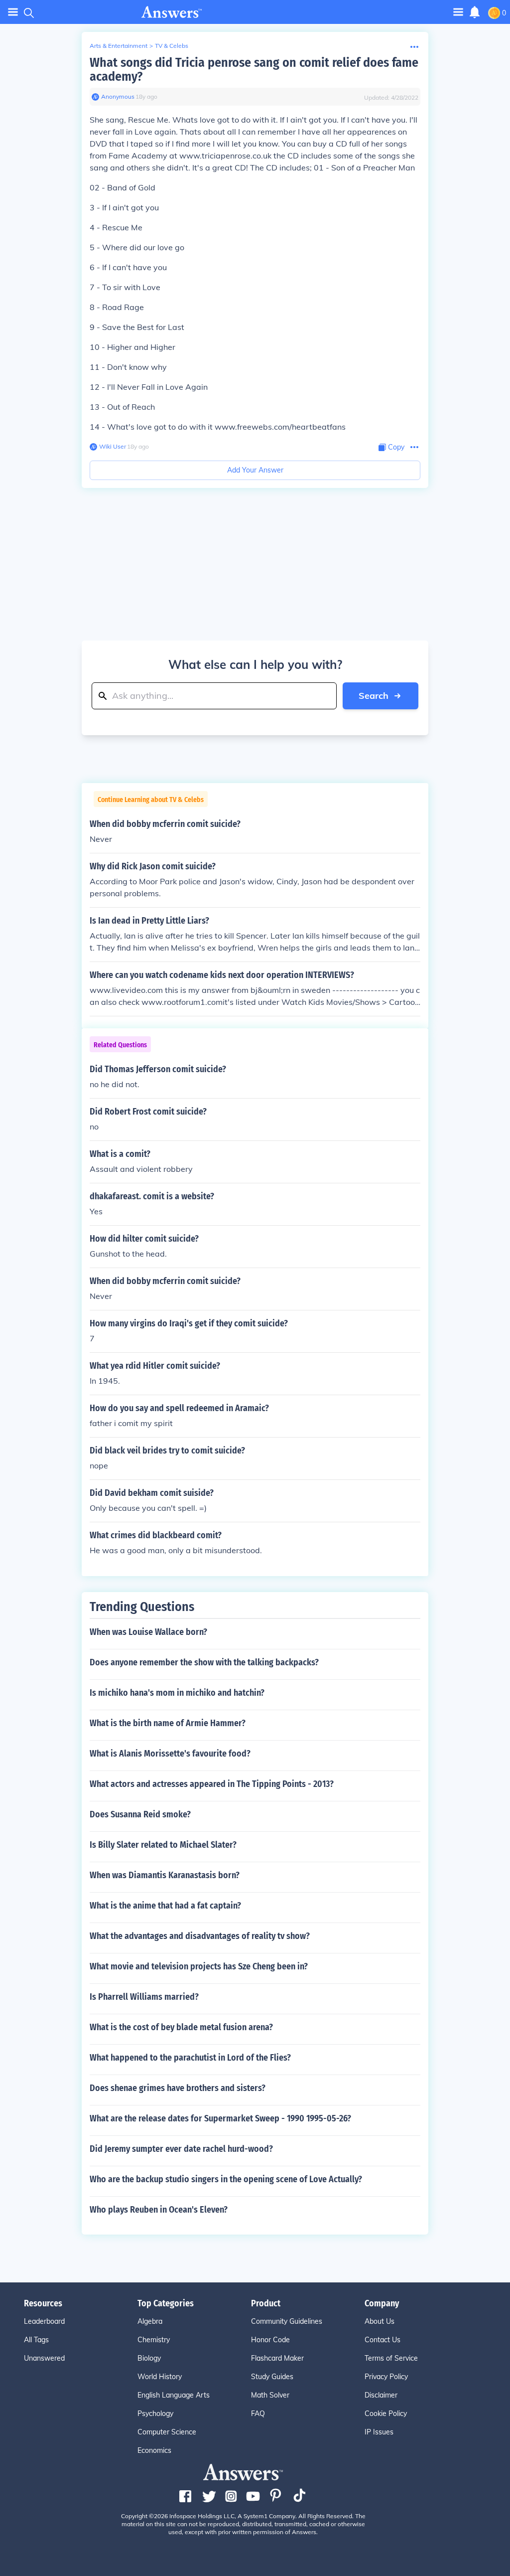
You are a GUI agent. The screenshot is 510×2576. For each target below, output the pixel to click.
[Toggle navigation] (13, 12)
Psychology (155, 2414)
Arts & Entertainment (119, 46)
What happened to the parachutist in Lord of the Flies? (190, 2058)
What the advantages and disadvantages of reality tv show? (200, 1936)
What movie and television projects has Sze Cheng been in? (199, 1966)
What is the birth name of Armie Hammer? (168, 1723)
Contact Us (382, 2340)
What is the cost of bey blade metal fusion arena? (181, 2027)
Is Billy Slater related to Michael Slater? (163, 1845)
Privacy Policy (386, 2377)
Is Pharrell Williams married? (144, 1997)
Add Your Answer (255, 470)
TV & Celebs (172, 46)
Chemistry (154, 2340)
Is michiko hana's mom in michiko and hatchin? (177, 1693)
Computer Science (167, 2432)
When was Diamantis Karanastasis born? (165, 1875)
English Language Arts (174, 2395)
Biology (149, 2358)
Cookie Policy (386, 2414)
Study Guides (272, 2377)
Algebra (150, 2321)
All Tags (36, 2340)
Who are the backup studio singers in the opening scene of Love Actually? (226, 2179)
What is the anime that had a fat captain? (165, 1906)
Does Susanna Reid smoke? (140, 1814)
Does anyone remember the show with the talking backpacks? (204, 1662)
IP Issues (379, 2432)
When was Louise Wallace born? (148, 1632)
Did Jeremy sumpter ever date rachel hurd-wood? (181, 2149)
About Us (380, 2321)
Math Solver (270, 2395)
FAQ (258, 2414)
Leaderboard (44, 2321)
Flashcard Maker (277, 2358)
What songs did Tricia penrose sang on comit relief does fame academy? (254, 70)
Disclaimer (381, 2395)
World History (160, 2377)
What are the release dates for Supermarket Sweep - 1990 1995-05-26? (220, 2118)
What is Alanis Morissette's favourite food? (170, 1754)
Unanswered (44, 2358)
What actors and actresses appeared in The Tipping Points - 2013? (212, 1784)
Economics (154, 2450)
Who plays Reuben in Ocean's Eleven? (159, 2210)
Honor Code (270, 2340)
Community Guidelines (287, 2321)
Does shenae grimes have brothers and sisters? (178, 2088)
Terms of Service (391, 2358)
